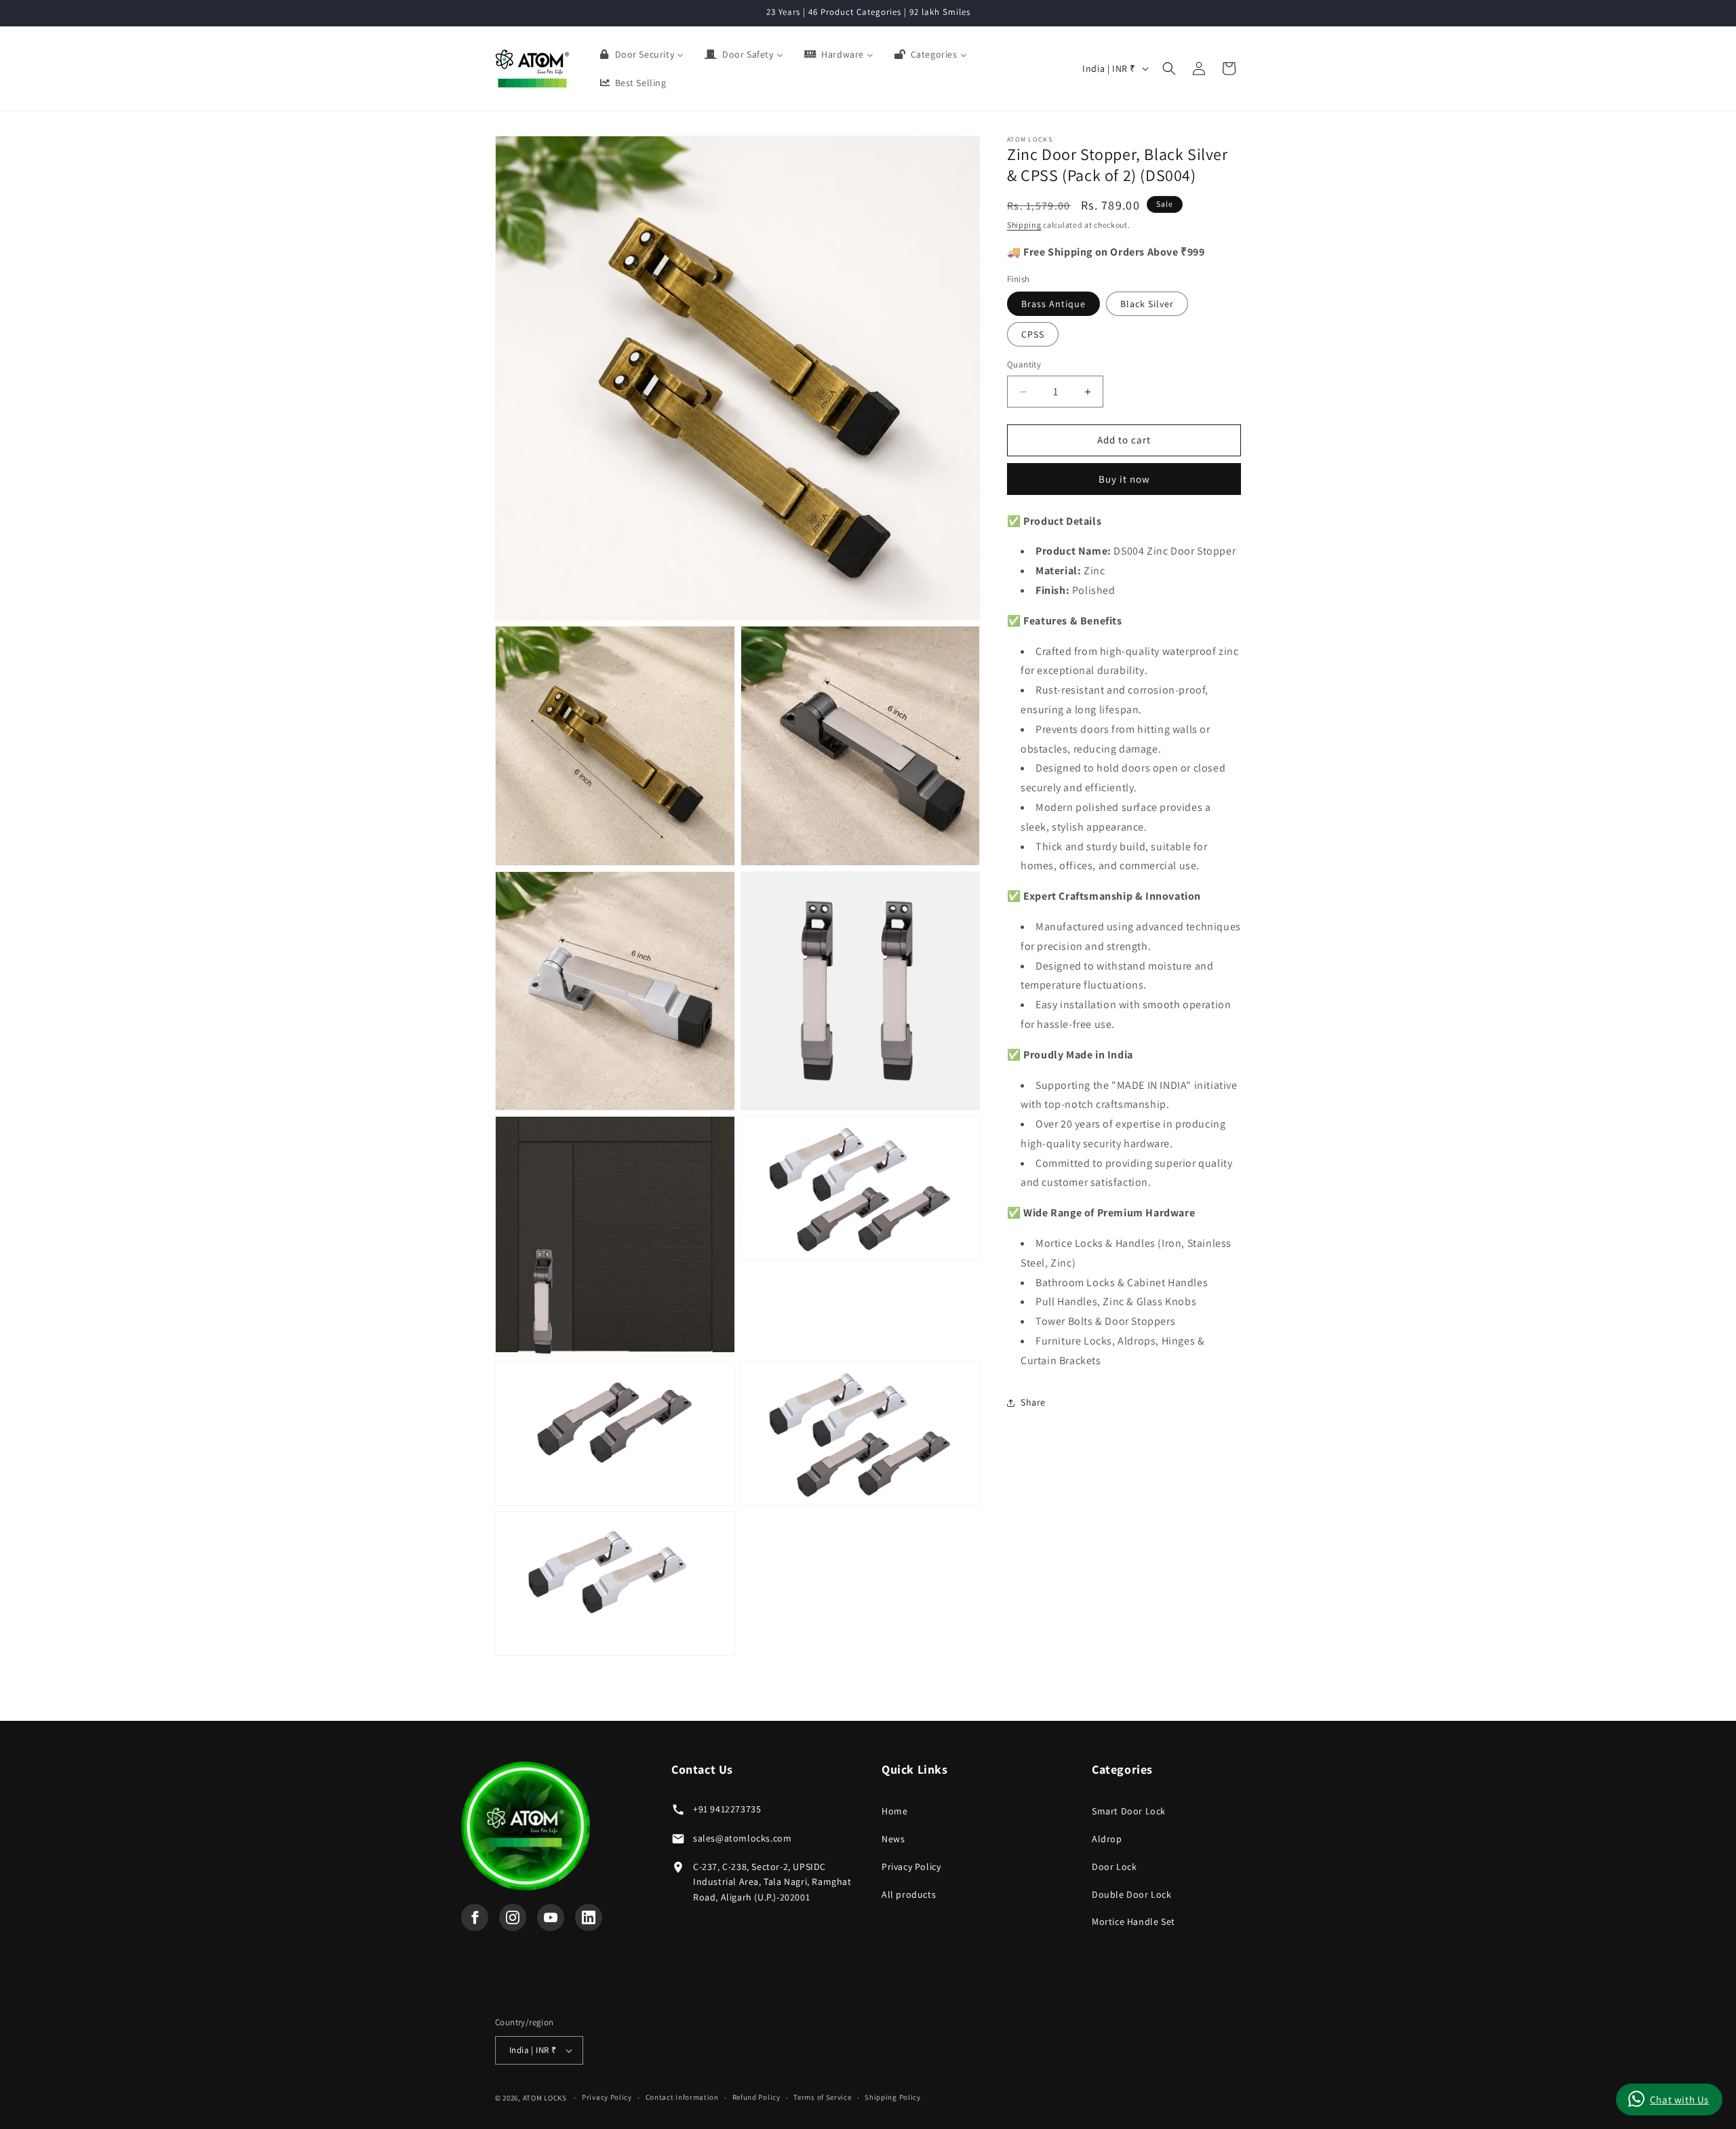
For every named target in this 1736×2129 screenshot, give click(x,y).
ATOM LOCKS (545, 2098)
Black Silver (1147, 304)
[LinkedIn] (589, 1917)
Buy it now (1124, 479)
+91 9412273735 (727, 1809)
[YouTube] (551, 1917)
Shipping (1024, 225)
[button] (1169, 68)
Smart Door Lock (1129, 1811)
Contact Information (682, 2097)
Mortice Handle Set (1133, 1922)
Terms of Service (822, 2097)
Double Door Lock (1132, 1894)
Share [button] (1033, 1403)
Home (894, 1811)
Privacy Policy (911, 1867)
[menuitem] (641, 54)
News (893, 1839)
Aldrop (1107, 1839)
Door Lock (1114, 1867)
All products (909, 1894)
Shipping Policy (893, 2097)
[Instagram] (513, 1917)
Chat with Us (1679, 2100)
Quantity (1024, 365)
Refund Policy (756, 2097)
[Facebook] (475, 1917)
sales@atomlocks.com (742, 1838)
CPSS (1033, 335)
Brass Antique (1053, 304)
